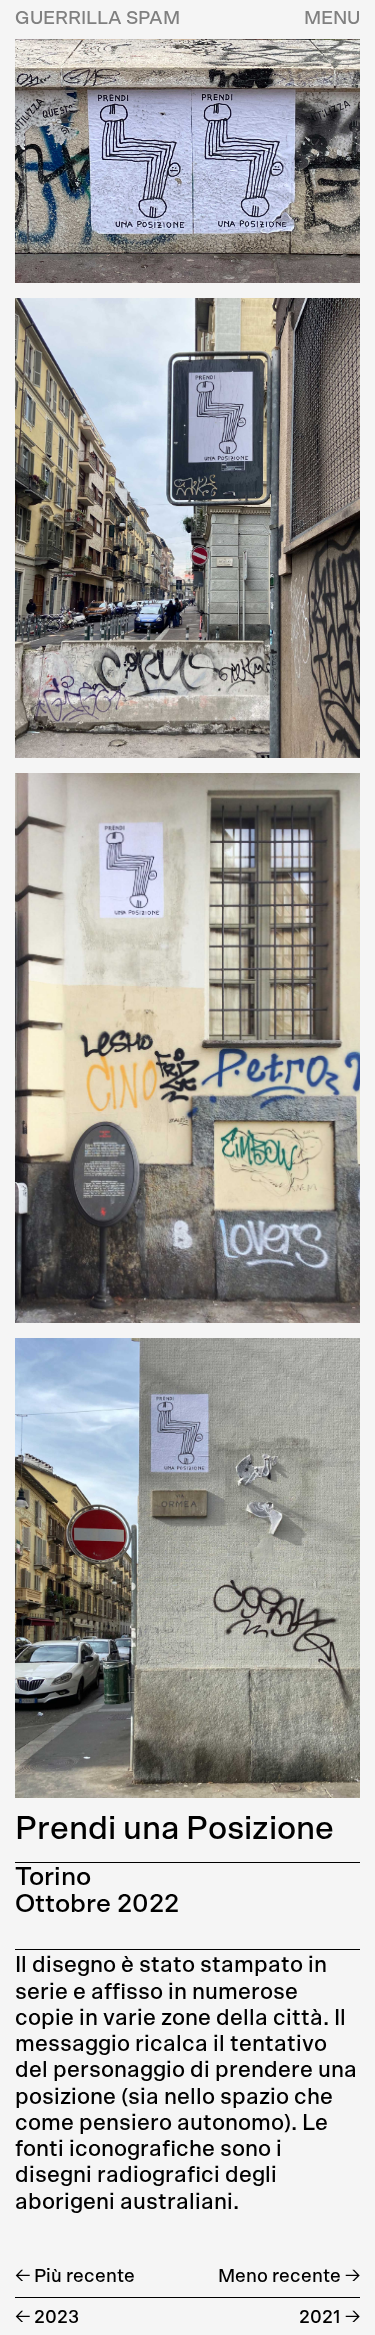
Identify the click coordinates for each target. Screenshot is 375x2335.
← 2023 (47, 2317)
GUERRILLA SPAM (97, 18)
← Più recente (75, 2276)
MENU (332, 18)
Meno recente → (289, 2276)
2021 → (329, 2317)
